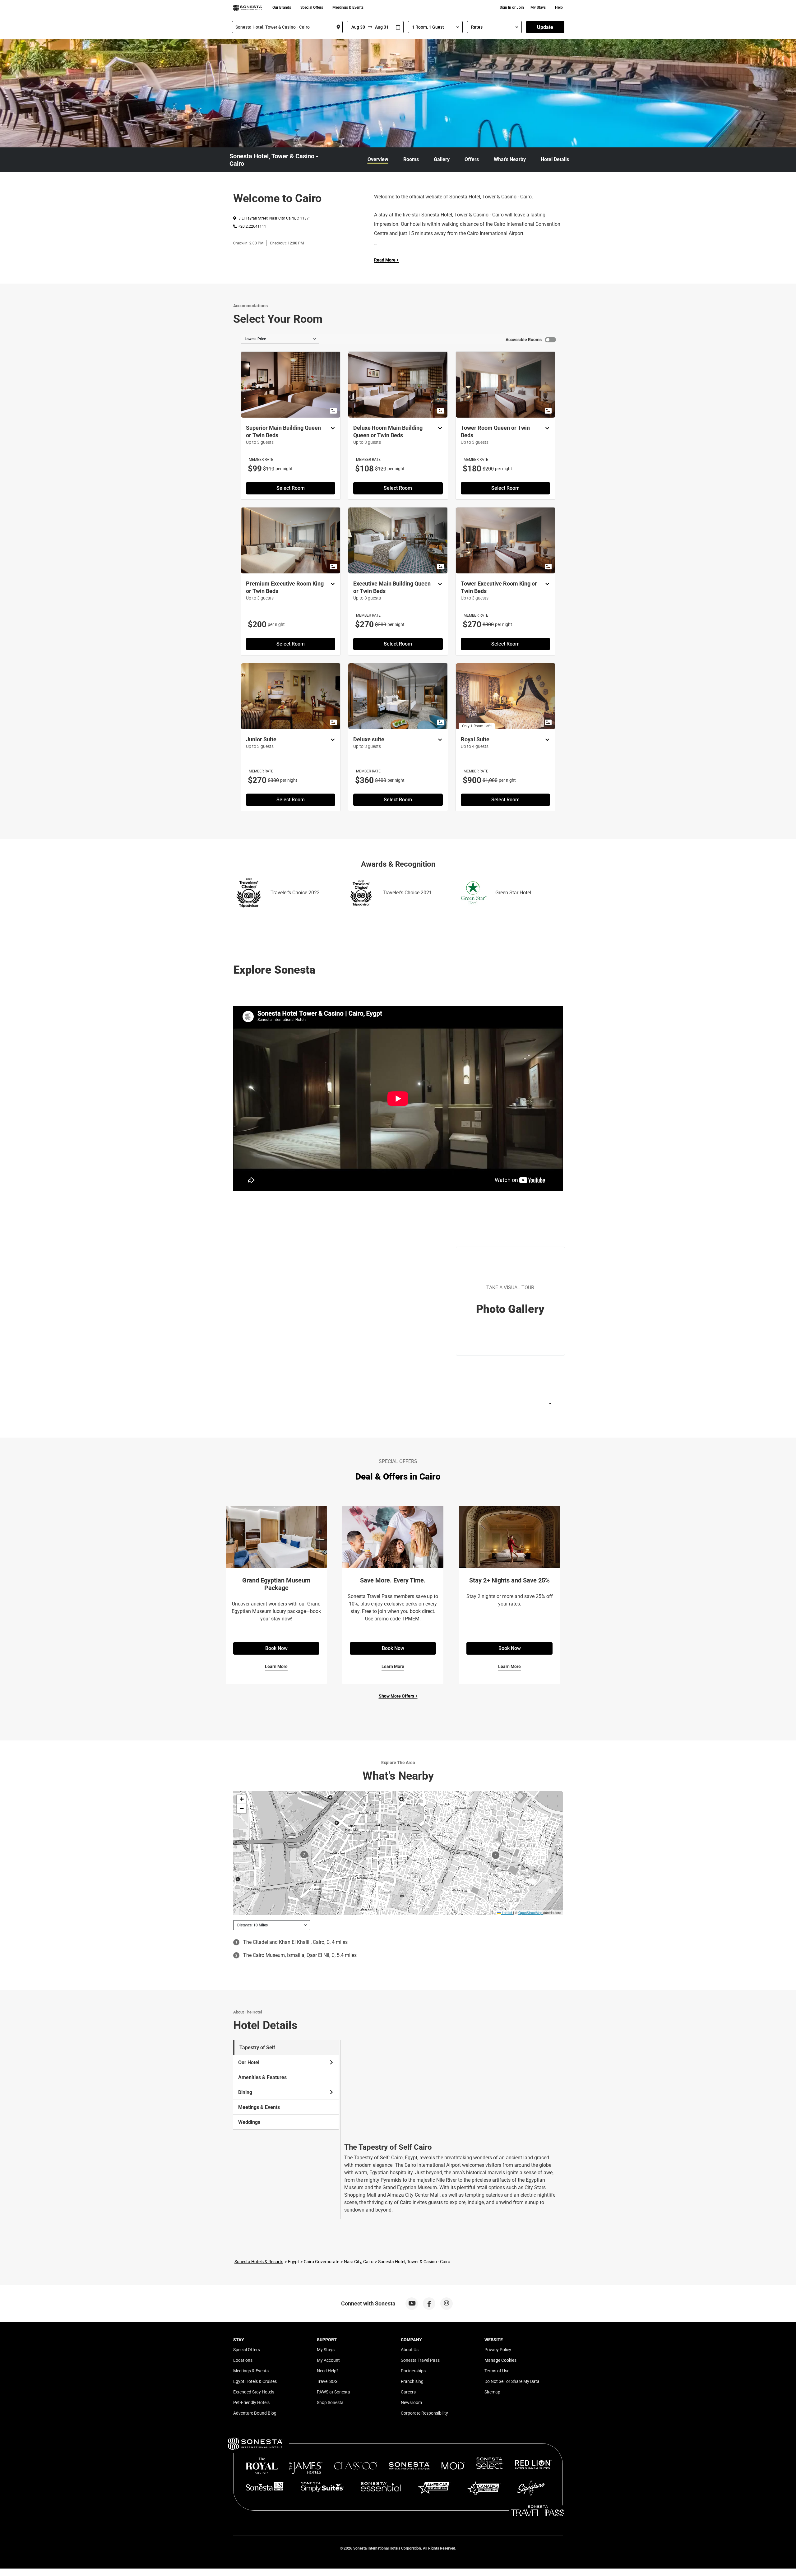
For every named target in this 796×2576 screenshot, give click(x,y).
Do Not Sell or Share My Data (512, 2381)
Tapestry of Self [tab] (257, 2048)
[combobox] (287, 27)
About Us (410, 2350)
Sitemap (492, 2392)
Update (545, 27)
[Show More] (331, 429)
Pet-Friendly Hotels (251, 2402)
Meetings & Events (348, 7)
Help (559, 7)
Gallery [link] (442, 159)
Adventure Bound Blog (255, 2413)
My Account (328, 2360)
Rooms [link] (411, 159)
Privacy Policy (498, 2350)
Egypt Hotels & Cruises (255, 2381)
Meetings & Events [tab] (259, 2107)
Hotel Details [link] (555, 159)
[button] (242, 1799)
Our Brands (282, 7)
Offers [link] (472, 159)
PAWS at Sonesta (333, 2392)
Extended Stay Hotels (254, 2392)
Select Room (291, 488)
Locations (243, 2360)
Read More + (386, 260)
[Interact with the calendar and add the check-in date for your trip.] (398, 27)
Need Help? (328, 2371)
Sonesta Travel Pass (420, 2360)
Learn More (276, 1666)
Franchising (412, 2381)
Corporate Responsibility (424, 2413)
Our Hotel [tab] (249, 2062)
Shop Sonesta (330, 2402)
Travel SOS (327, 2381)
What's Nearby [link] (510, 159)
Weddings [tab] (249, 2122)
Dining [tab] (245, 2092)
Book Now (276, 1648)
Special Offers (312, 7)
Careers (408, 2392)
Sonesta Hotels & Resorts (259, 2262)
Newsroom (411, 2402)
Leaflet (507, 1912)
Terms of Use (497, 2371)
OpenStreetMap (530, 1912)
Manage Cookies (500, 2360)
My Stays (538, 7)
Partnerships (413, 2371)
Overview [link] (378, 159)
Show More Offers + (398, 1696)
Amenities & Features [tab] (262, 2077)
